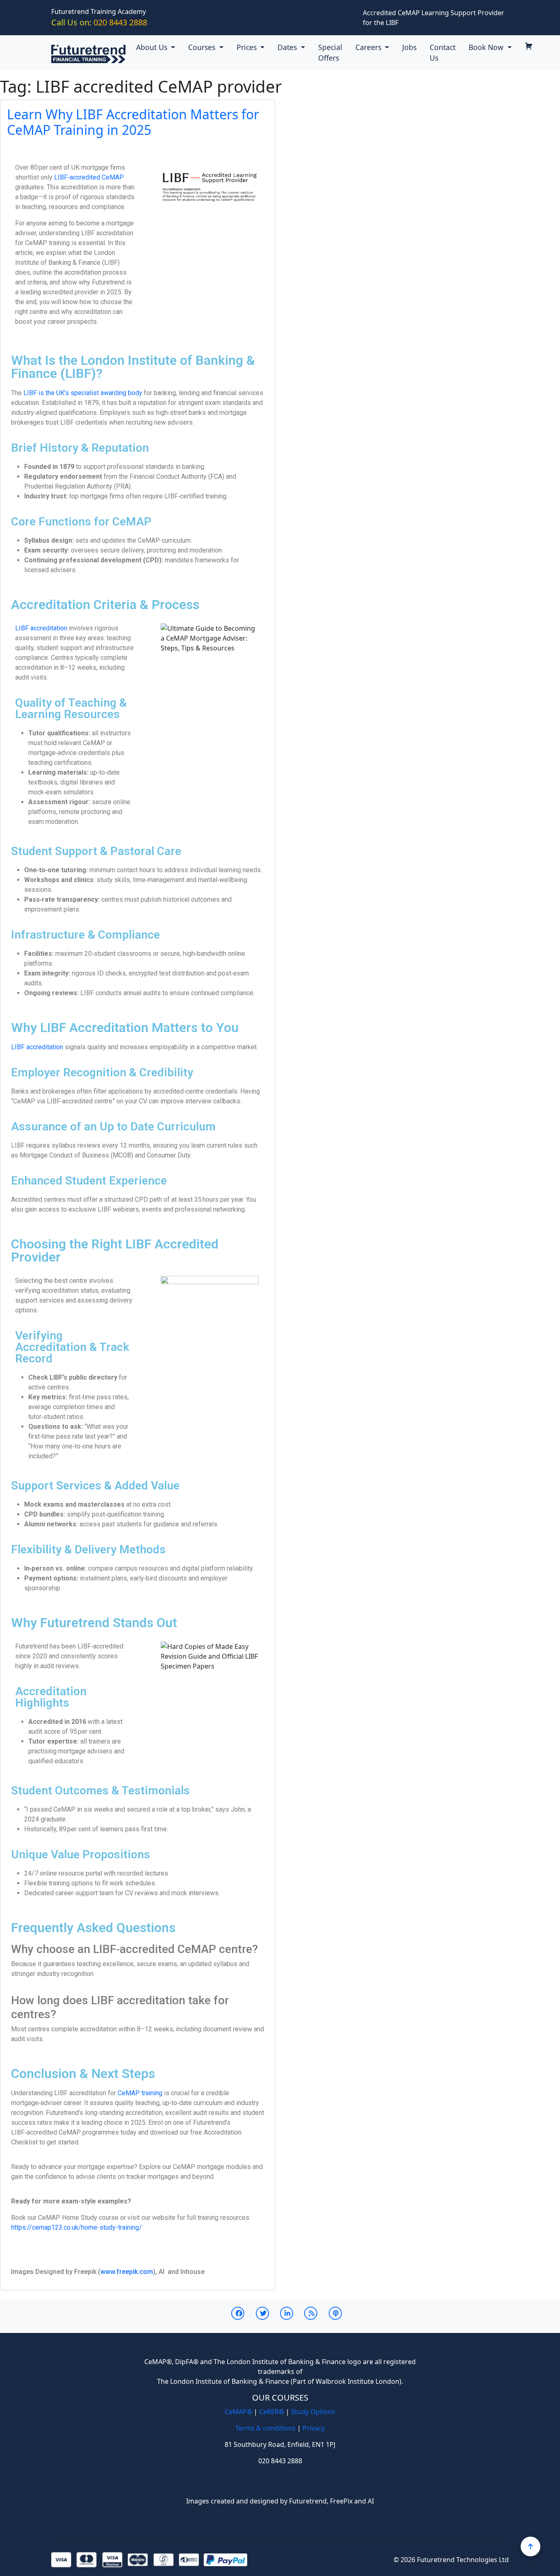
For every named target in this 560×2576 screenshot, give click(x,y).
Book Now (487, 47)
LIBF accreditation (41, 628)
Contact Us (443, 52)
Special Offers (330, 52)
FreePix (341, 2501)
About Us (153, 47)
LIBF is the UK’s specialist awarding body (83, 393)
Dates (288, 47)
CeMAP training (140, 2093)
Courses (203, 47)
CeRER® (272, 2412)
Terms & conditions (265, 2428)
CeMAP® (238, 2412)
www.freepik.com (127, 2272)
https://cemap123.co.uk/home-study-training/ (76, 2227)
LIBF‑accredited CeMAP (89, 177)
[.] (532, 47)
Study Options (313, 2412)
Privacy (314, 2428)
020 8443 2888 (99, 22)
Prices (248, 47)
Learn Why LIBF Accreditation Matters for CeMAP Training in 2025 (133, 122)
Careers (369, 47)
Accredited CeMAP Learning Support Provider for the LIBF (434, 18)
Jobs (409, 47)
